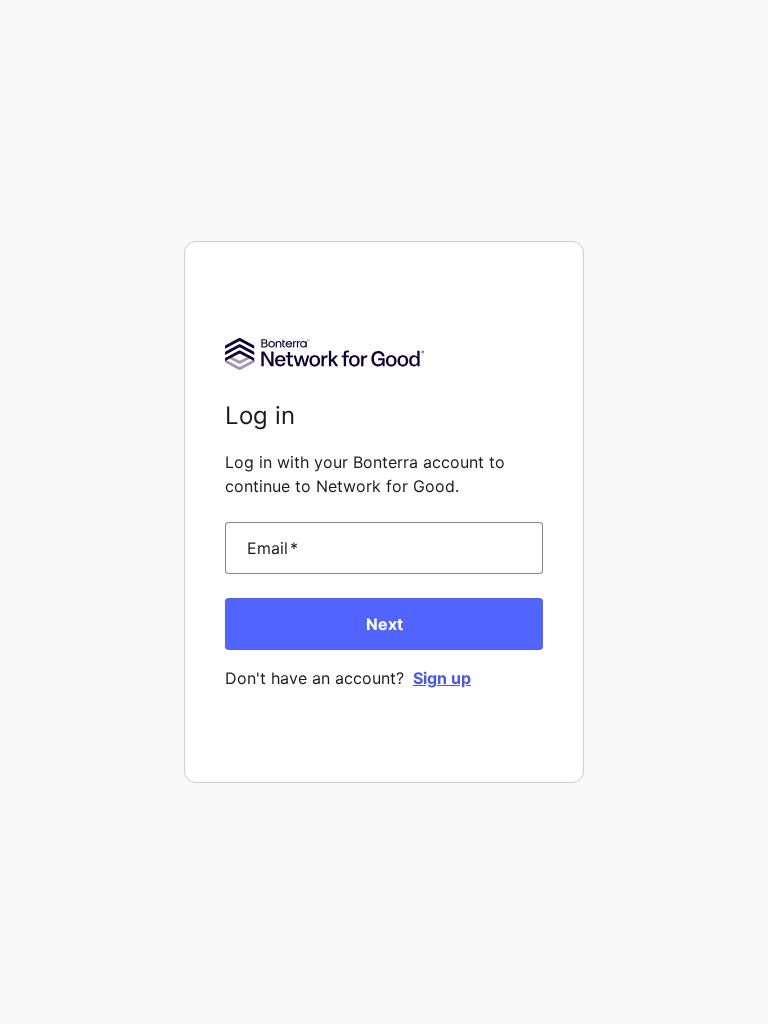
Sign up (442, 678)
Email (272, 548)
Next (384, 624)
